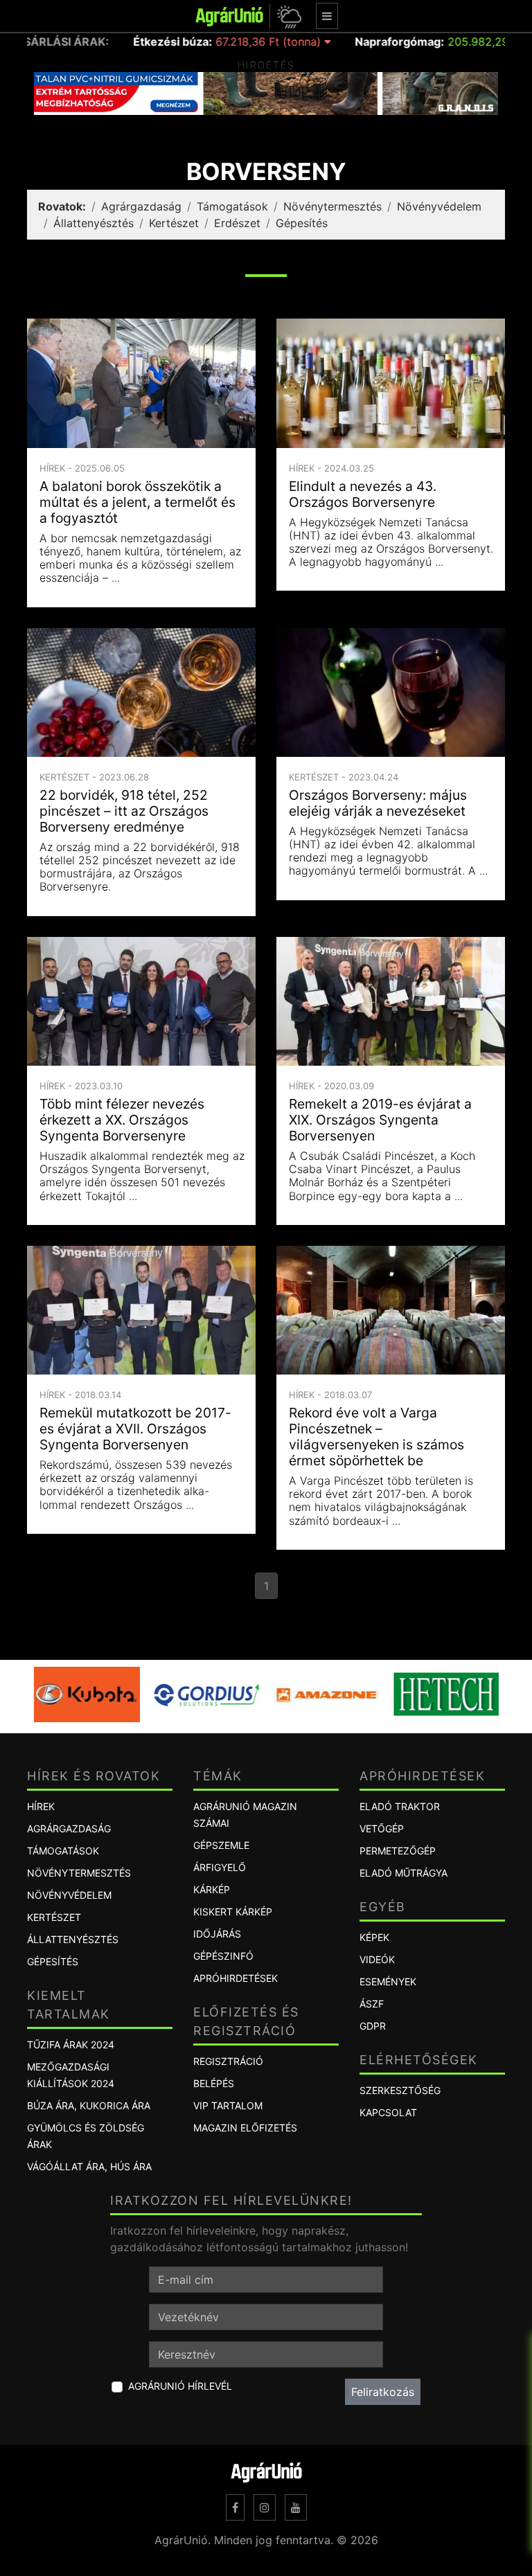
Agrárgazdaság (141, 206)
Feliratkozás (383, 2392)
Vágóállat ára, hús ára (89, 2166)
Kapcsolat (388, 2112)
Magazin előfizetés (245, 2128)
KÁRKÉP (212, 1889)
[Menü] (327, 16)
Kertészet (174, 223)
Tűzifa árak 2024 (71, 2045)
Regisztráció (228, 2061)
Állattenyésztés (94, 223)
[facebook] (235, 2507)
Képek (374, 1937)
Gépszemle (221, 1845)
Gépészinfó (223, 1956)
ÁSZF (372, 2004)
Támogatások (232, 206)
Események (388, 1982)
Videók (377, 1959)
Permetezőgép (398, 1851)
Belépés (214, 2083)
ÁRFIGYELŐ (220, 1867)
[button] (287, 16)
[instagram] (265, 2507)
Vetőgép (382, 1828)
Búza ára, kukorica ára (89, 2105)
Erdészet (237, 223)
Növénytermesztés (332, 206)
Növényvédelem (439, 206)
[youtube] (296, 2507)
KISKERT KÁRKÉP (233, 1912)
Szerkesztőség (400, 2090)
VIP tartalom (228, 2105)
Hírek (41, 1806)
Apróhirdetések (236, 1978)
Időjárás (217, 1934)
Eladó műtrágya (404, 1873)
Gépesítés (302, 223)
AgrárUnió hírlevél (180, 2386)
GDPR (373, 2026)
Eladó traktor (400, 1806)
